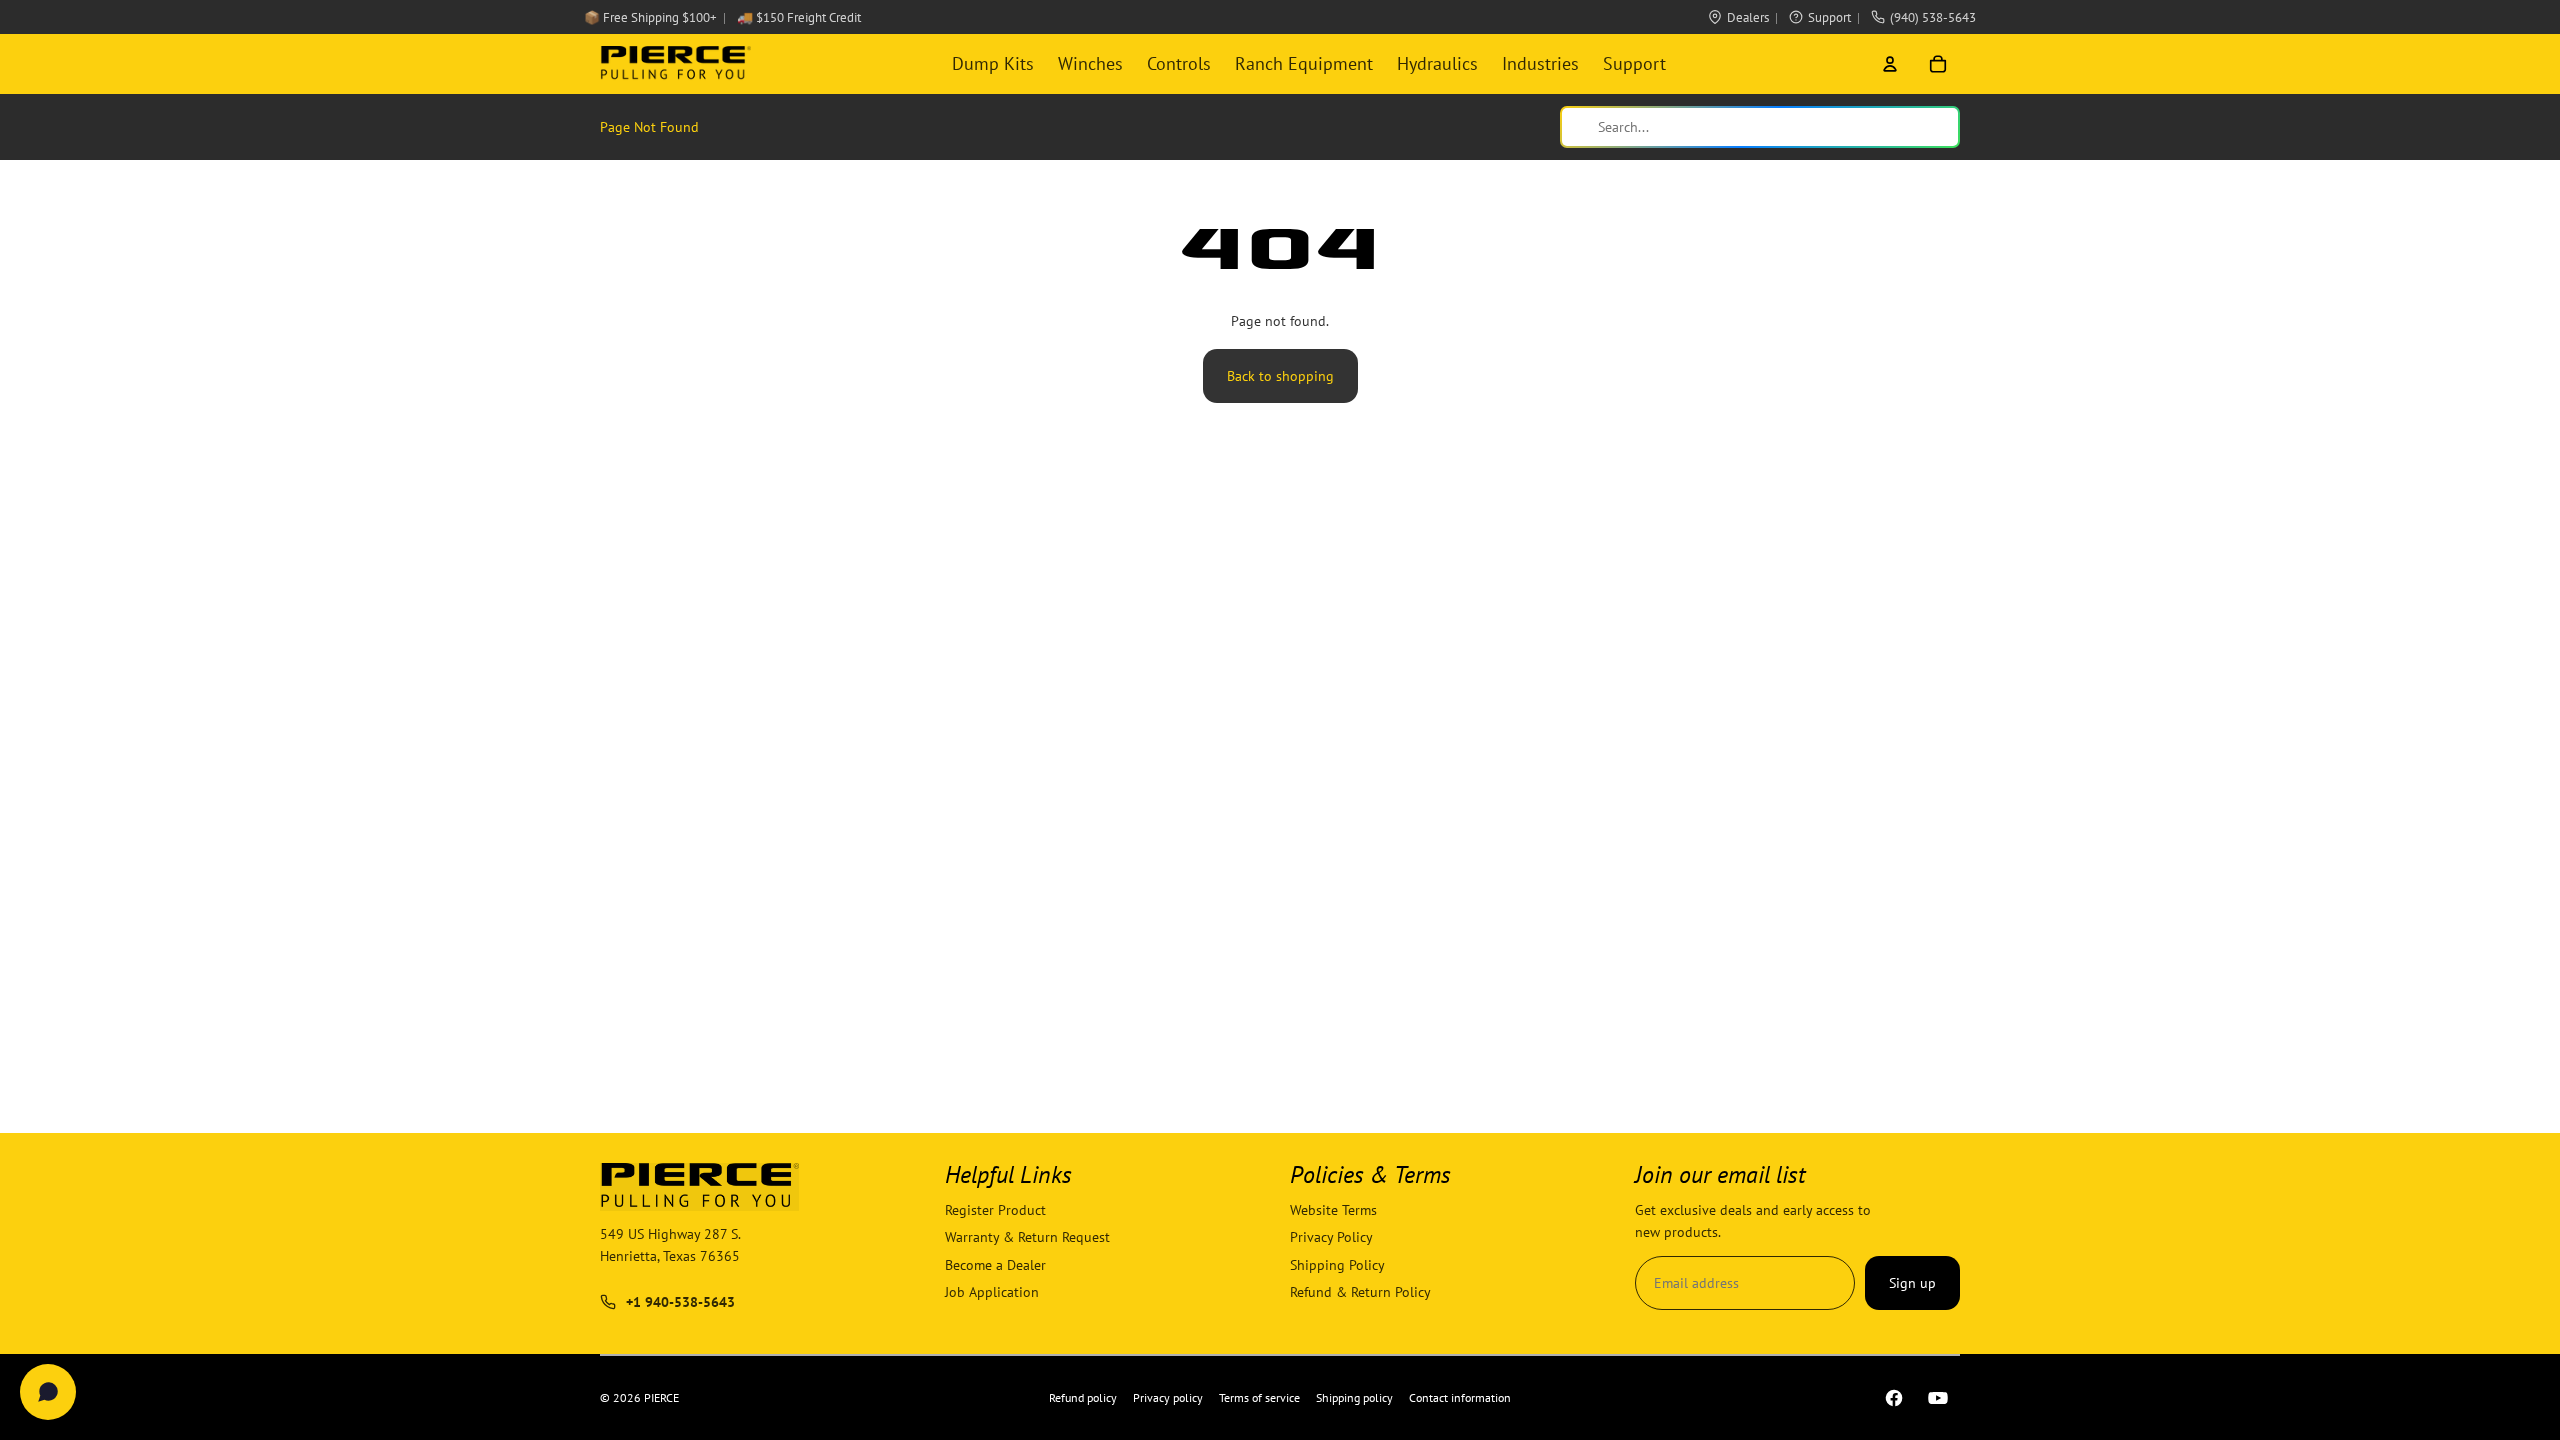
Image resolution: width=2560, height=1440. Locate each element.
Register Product (995, 1210)
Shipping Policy (1337, 1265)
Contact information (1460, 1397)
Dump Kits (993, 63)
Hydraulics (1437, 63)
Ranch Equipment (1304, 63)
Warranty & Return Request (1027, 1238)
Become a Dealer (995, 1265)
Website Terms (1333, 1210)
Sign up (1912, 1283)
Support (1829, 17)
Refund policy (1083, 1397)
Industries (1540, 63)
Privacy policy (1168, 1397)
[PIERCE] (675, 64)
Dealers (1748, 17)
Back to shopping (1280, 376)
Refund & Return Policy (1360, 1292)
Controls (1179, 63)
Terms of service (1259, 1397)
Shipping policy (1354, 1397)
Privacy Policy (1331, 1238)
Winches (1090, 63)
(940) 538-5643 (1933, 17)
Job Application (992, 1292)
